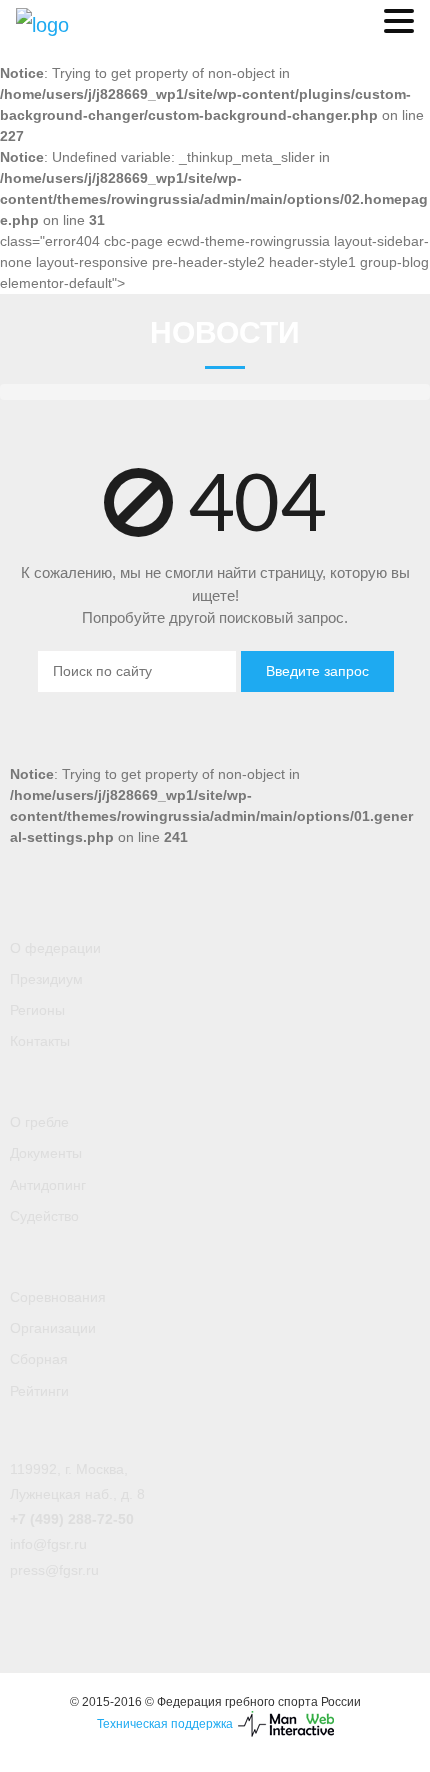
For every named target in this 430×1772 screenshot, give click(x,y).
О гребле (39, 1122)
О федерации (55, 948)
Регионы (37, 1010)
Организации (53, 1328)
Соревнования (58, 1297)
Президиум (46, 979)
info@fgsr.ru (48, 1544)
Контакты (40, 1041)
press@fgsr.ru (54, 1570)
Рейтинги (39, 1391)
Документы (46, 1153)
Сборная (39, 1359)
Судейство (44, 1216)
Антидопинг (48, 1185)
